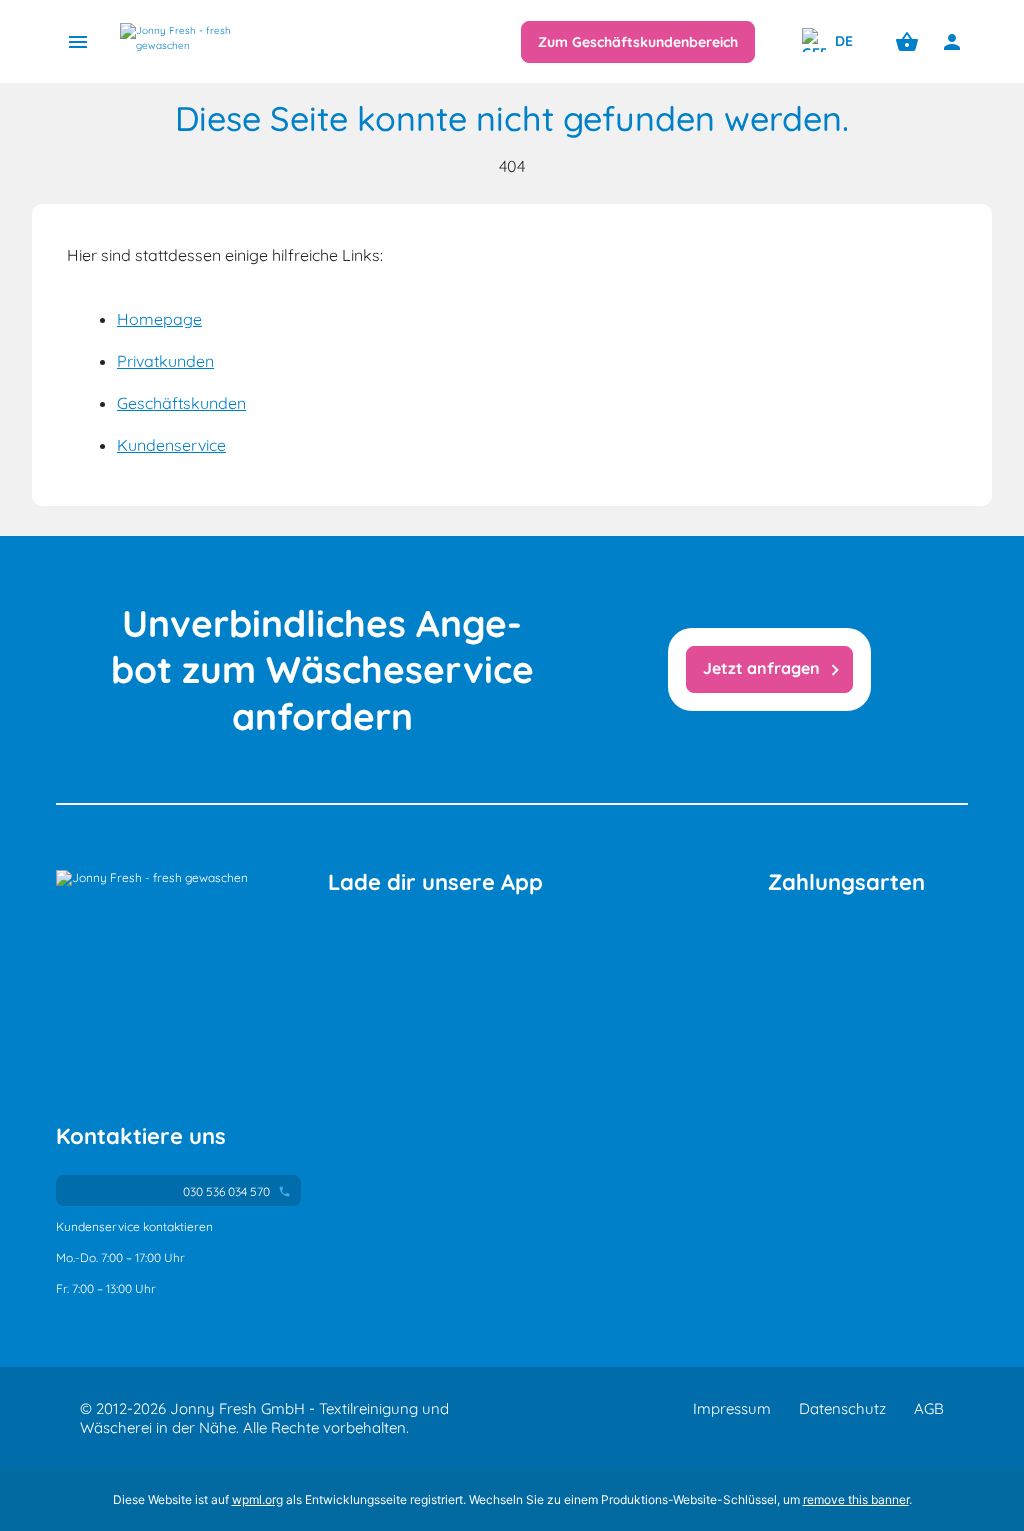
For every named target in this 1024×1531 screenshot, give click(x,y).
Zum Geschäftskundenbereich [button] (638, 42)
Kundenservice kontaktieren (134, 1226)
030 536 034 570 (235, 1191)
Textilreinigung (368, 1408)
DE (842, 41)
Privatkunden (165, 361)
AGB (929, 1408)
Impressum (732, 1408)
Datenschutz (842, 1408)
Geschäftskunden (181, 403)
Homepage (159, 319)
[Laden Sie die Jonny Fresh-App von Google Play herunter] (495, 960)
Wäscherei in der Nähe (158, 1427)
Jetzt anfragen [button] (774, 669)
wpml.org (257, 1499)
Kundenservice (171, 445)
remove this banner (856, 1499)
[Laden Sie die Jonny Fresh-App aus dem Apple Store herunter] (508, 928)
